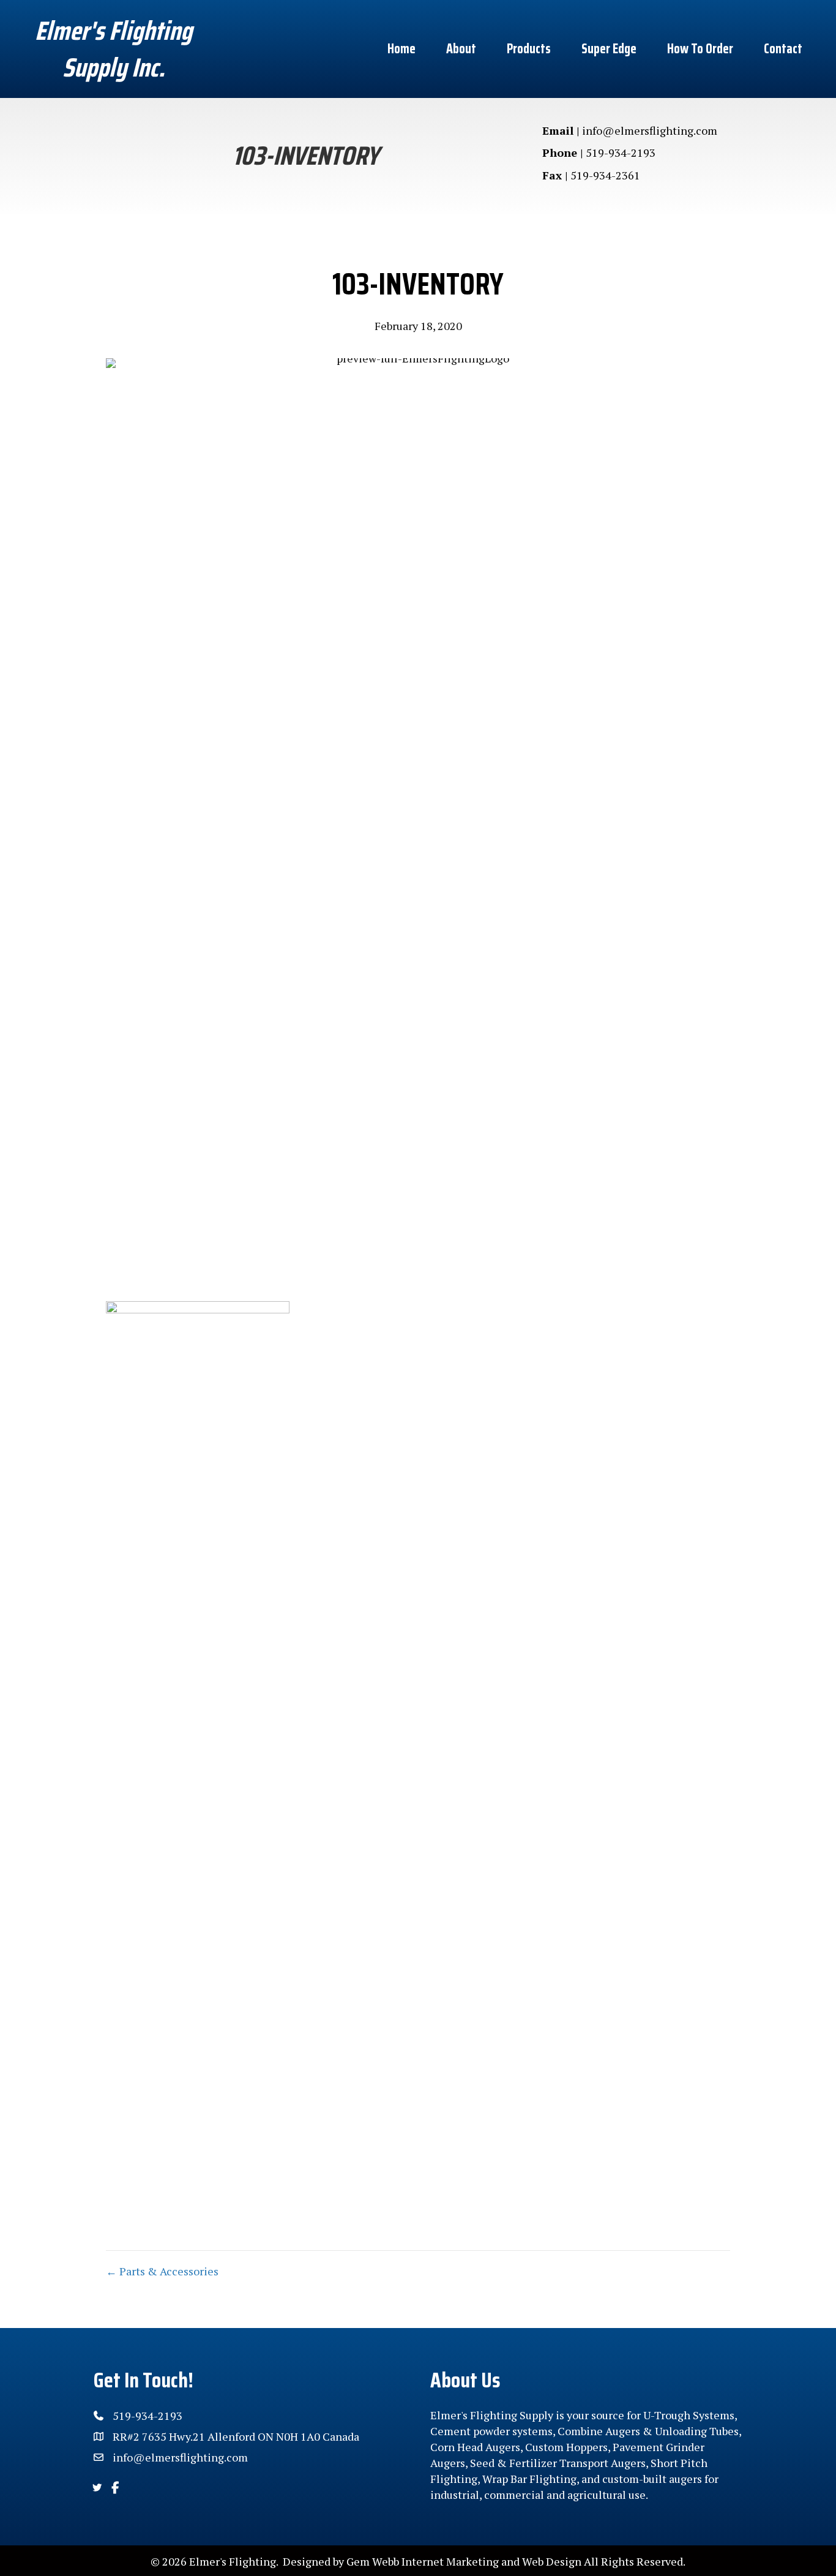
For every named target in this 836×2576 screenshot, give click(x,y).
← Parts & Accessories (162, 2271)
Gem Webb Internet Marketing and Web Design (464, 2561)
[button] (97, 2488)
